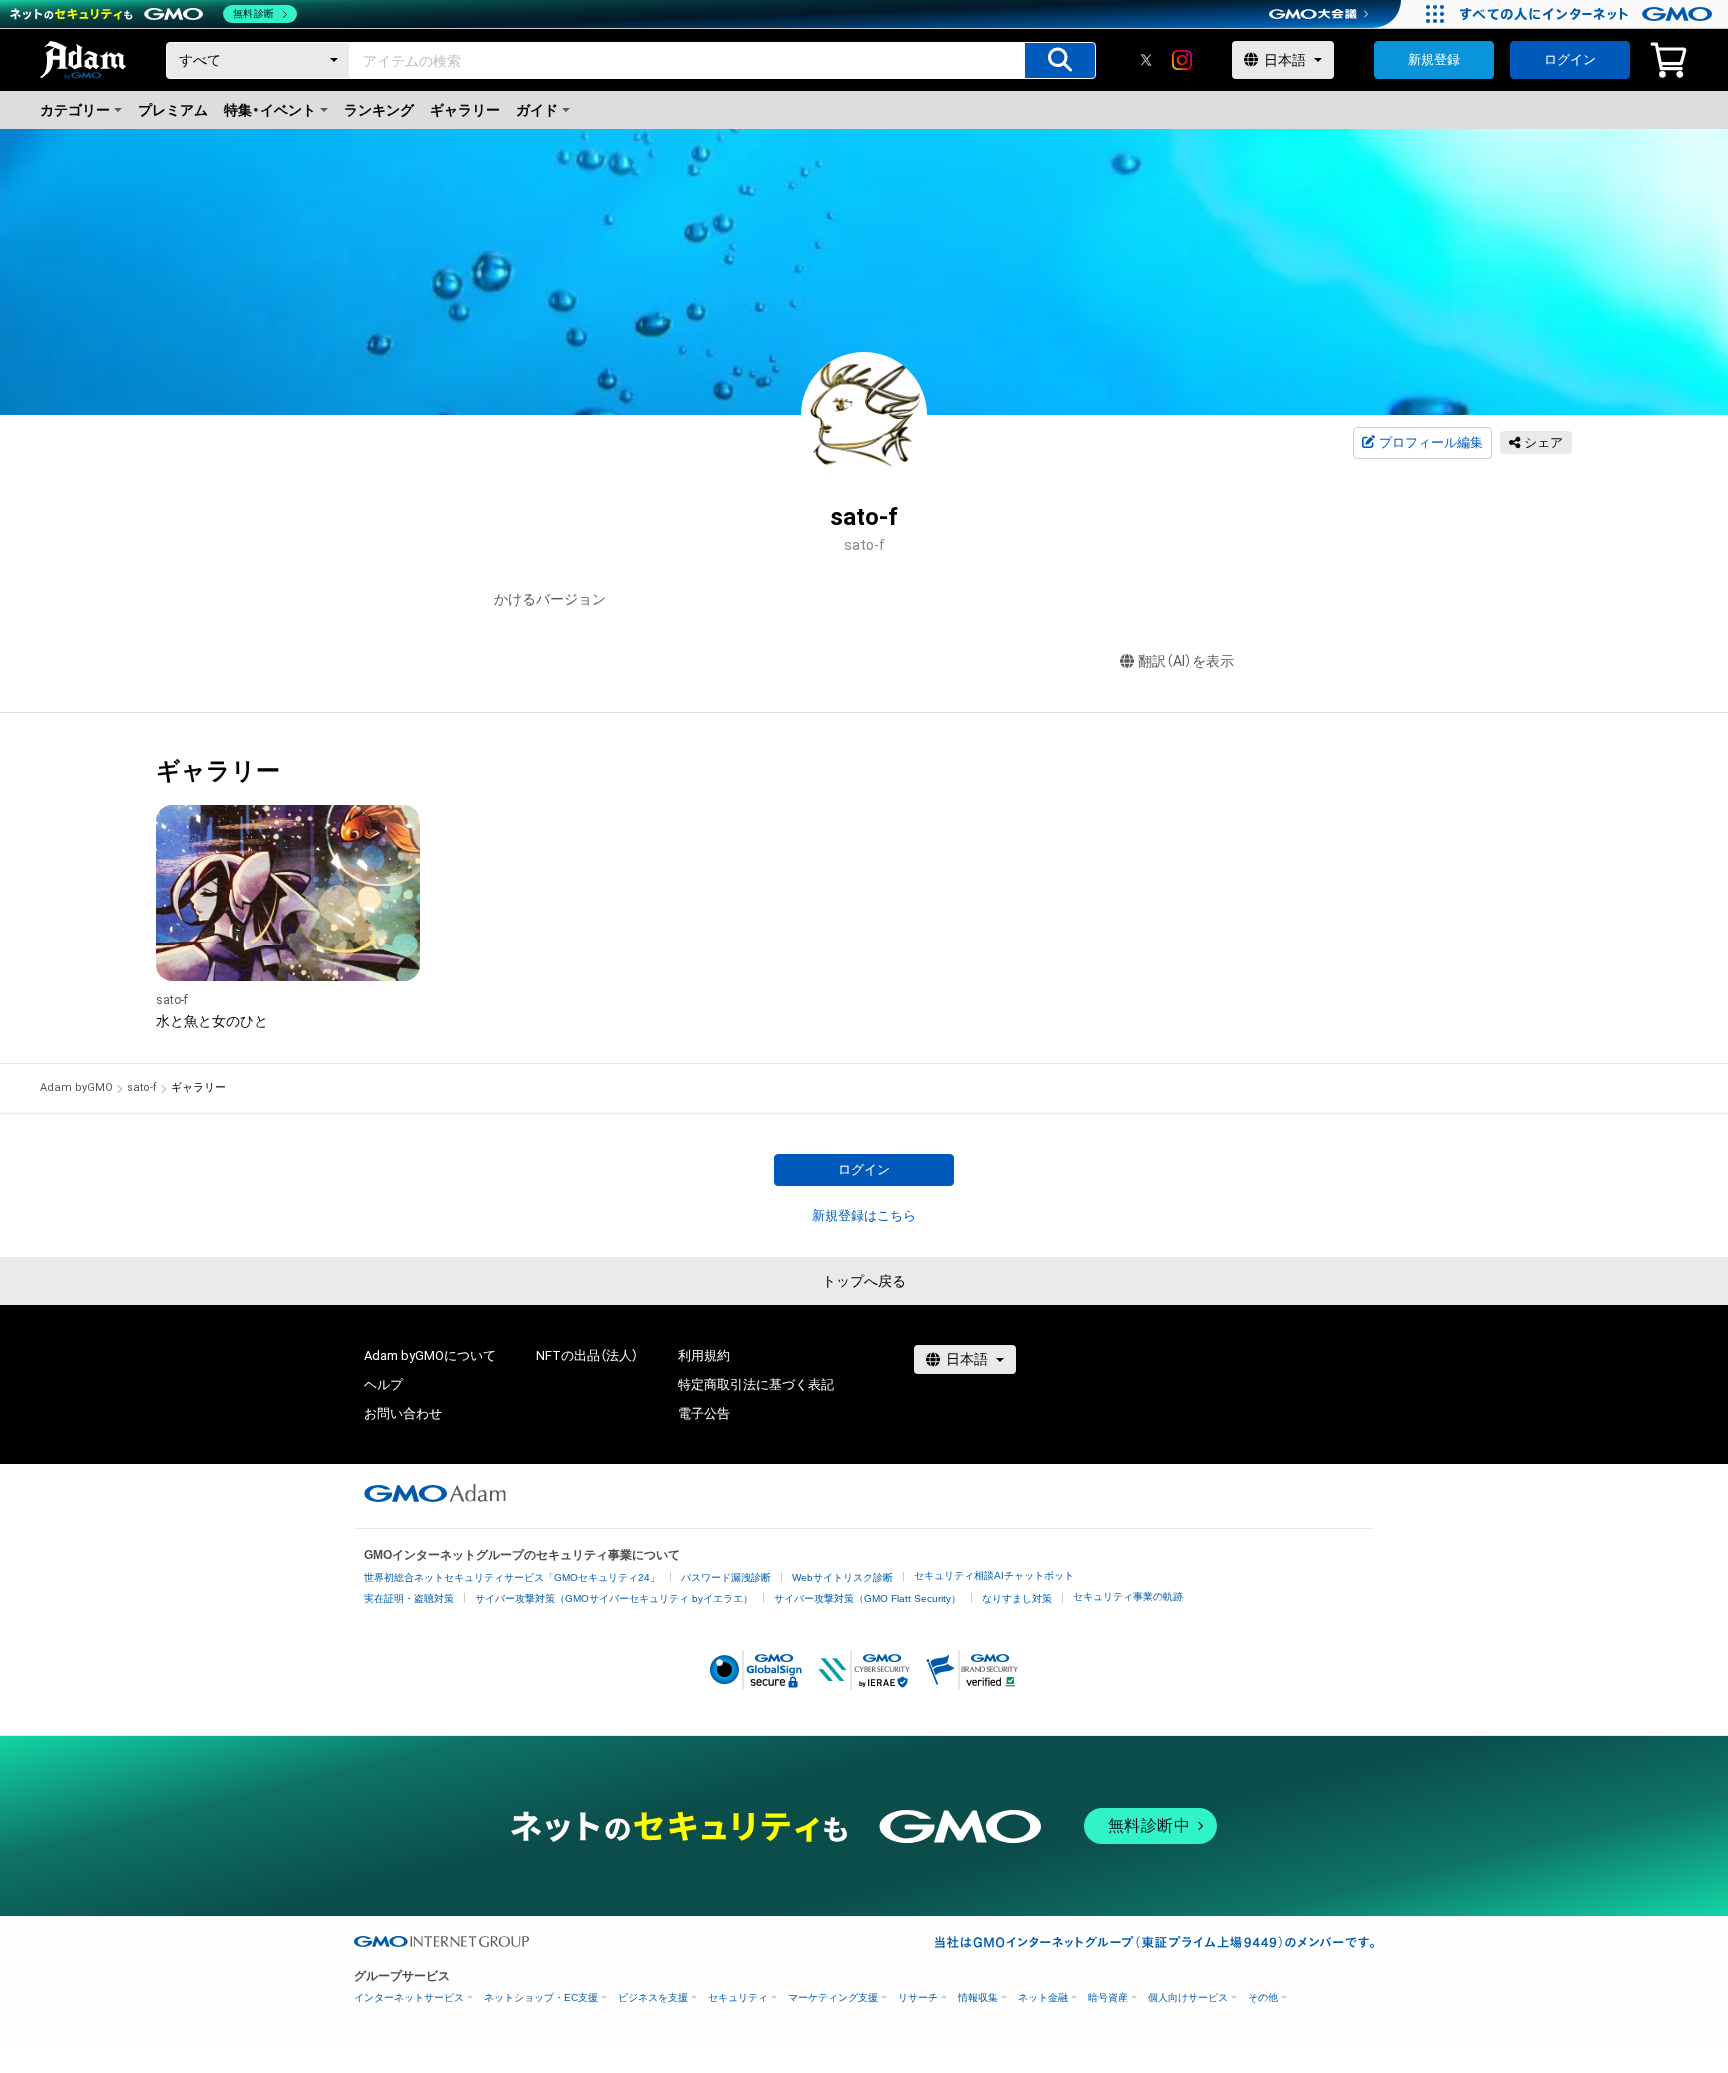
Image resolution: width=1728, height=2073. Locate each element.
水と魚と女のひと (212, 1021)
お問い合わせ (403, 1413)
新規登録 (1434, 59)
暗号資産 (1108, 1997)
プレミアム (173, 110)
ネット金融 (1043, 1997)
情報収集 (978, 1997)
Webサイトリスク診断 (842, 1577)
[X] (1146, 60)
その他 (1263, 1997)
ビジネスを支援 (653, 1997)
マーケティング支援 (833, 1997)
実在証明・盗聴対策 (409, 1598)
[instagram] (1182, 60)
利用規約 (704, 1355)
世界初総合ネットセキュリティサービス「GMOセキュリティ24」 (512, 1577)
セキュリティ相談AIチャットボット (994, 1575)
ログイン (1570, 59)
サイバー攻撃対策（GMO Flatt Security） (867, 1598)
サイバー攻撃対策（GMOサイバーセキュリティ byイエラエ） (614, 1598)
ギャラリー (465, 110)
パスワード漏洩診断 (726, 1577)
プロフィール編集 (1431, 442)
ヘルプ (383, 1384)
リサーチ (918, 1997)
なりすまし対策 (1017, 1598)
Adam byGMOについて (430, 1355)
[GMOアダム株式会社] (435, 1493)
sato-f (172, 1000)
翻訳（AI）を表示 (1186, 661)
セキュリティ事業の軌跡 (1128, 1596)
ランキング (379, 110)
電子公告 (704, 1413)
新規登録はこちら (864, 1215)
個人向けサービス (1188, 1997)
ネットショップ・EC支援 (541, 1997)
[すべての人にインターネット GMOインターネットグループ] (1588, 14)
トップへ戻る (864, 1281)
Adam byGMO (76, 1087)
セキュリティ (738, 1997)
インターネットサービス (409, 1997)
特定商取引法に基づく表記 (756, 1384)
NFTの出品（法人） (587, 1355)
